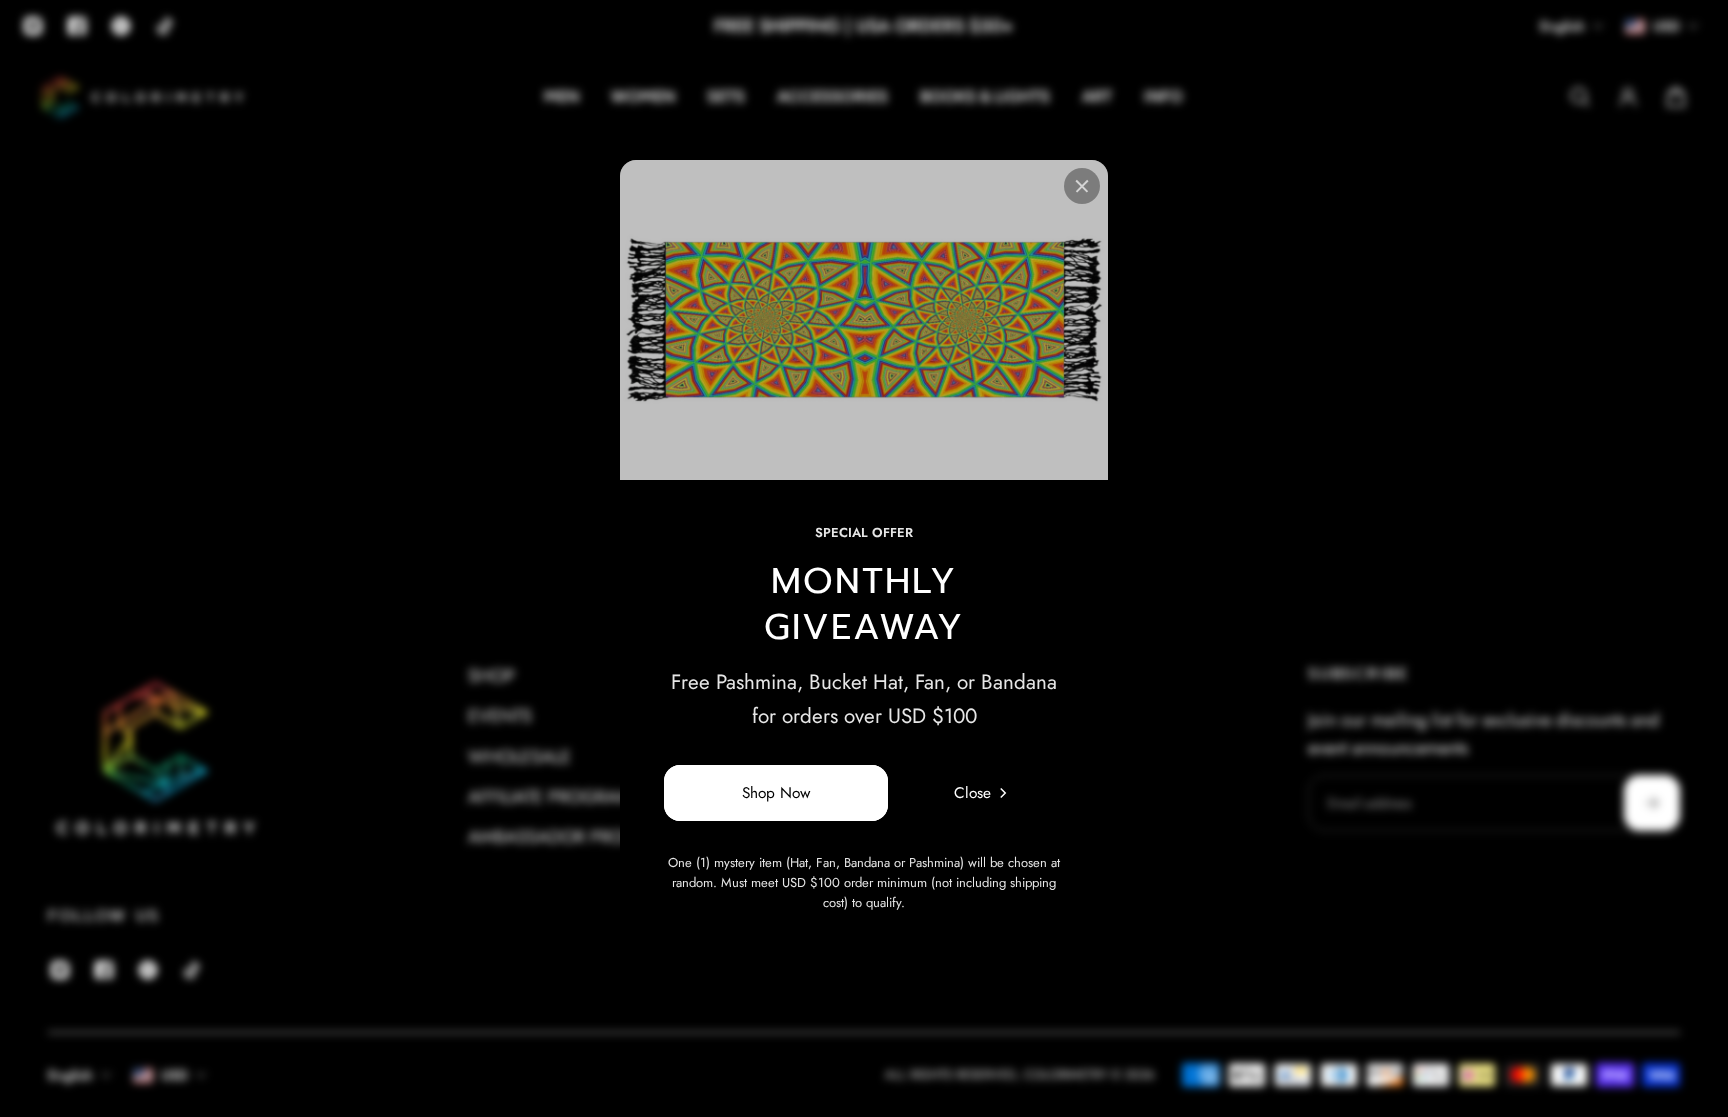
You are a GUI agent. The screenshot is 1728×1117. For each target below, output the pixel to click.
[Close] (1082, 186)
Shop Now (776, 793)
